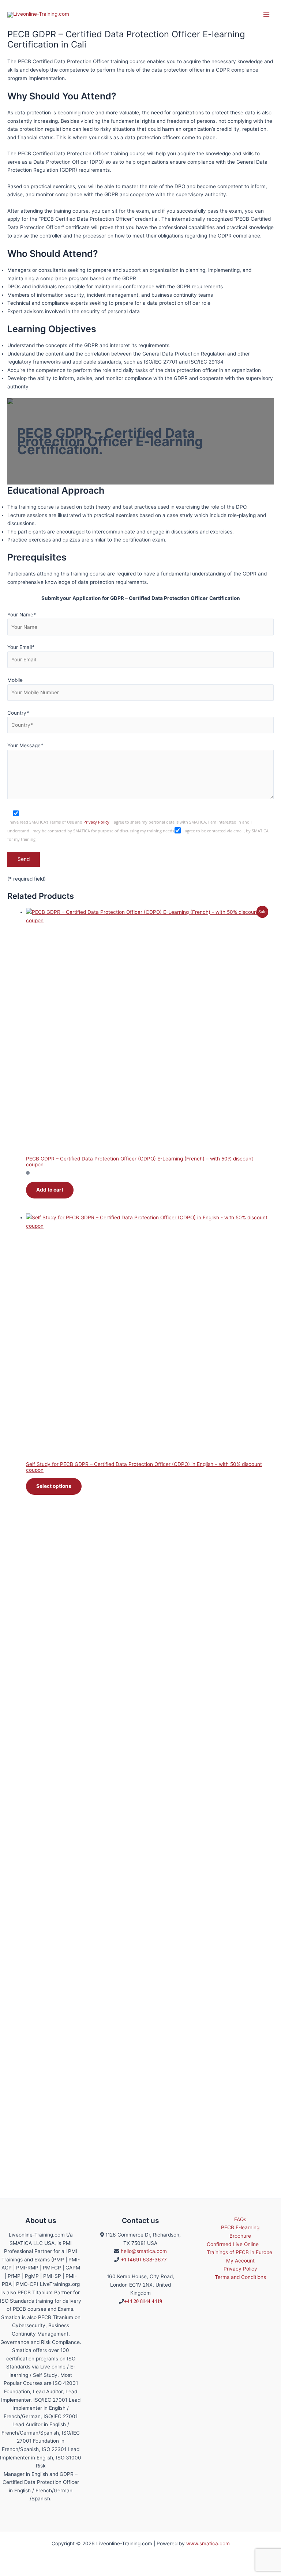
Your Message (25, 745)
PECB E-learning (240, 2227)
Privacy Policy (96, 822)
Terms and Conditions (240, 2277)
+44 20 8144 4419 (143, 2301)
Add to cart (50, 1190)
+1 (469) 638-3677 (144, 2260)
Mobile (15, 680)
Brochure (240, 2236)
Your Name (22, 615)
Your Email (21, 647)
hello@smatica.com (144, 2251)
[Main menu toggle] (267, 14)
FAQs (240, 2219)
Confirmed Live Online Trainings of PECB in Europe (239, 2248)
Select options (54, 1486)
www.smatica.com (208, 2543)
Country (18, 713)
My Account (240, 2261)
